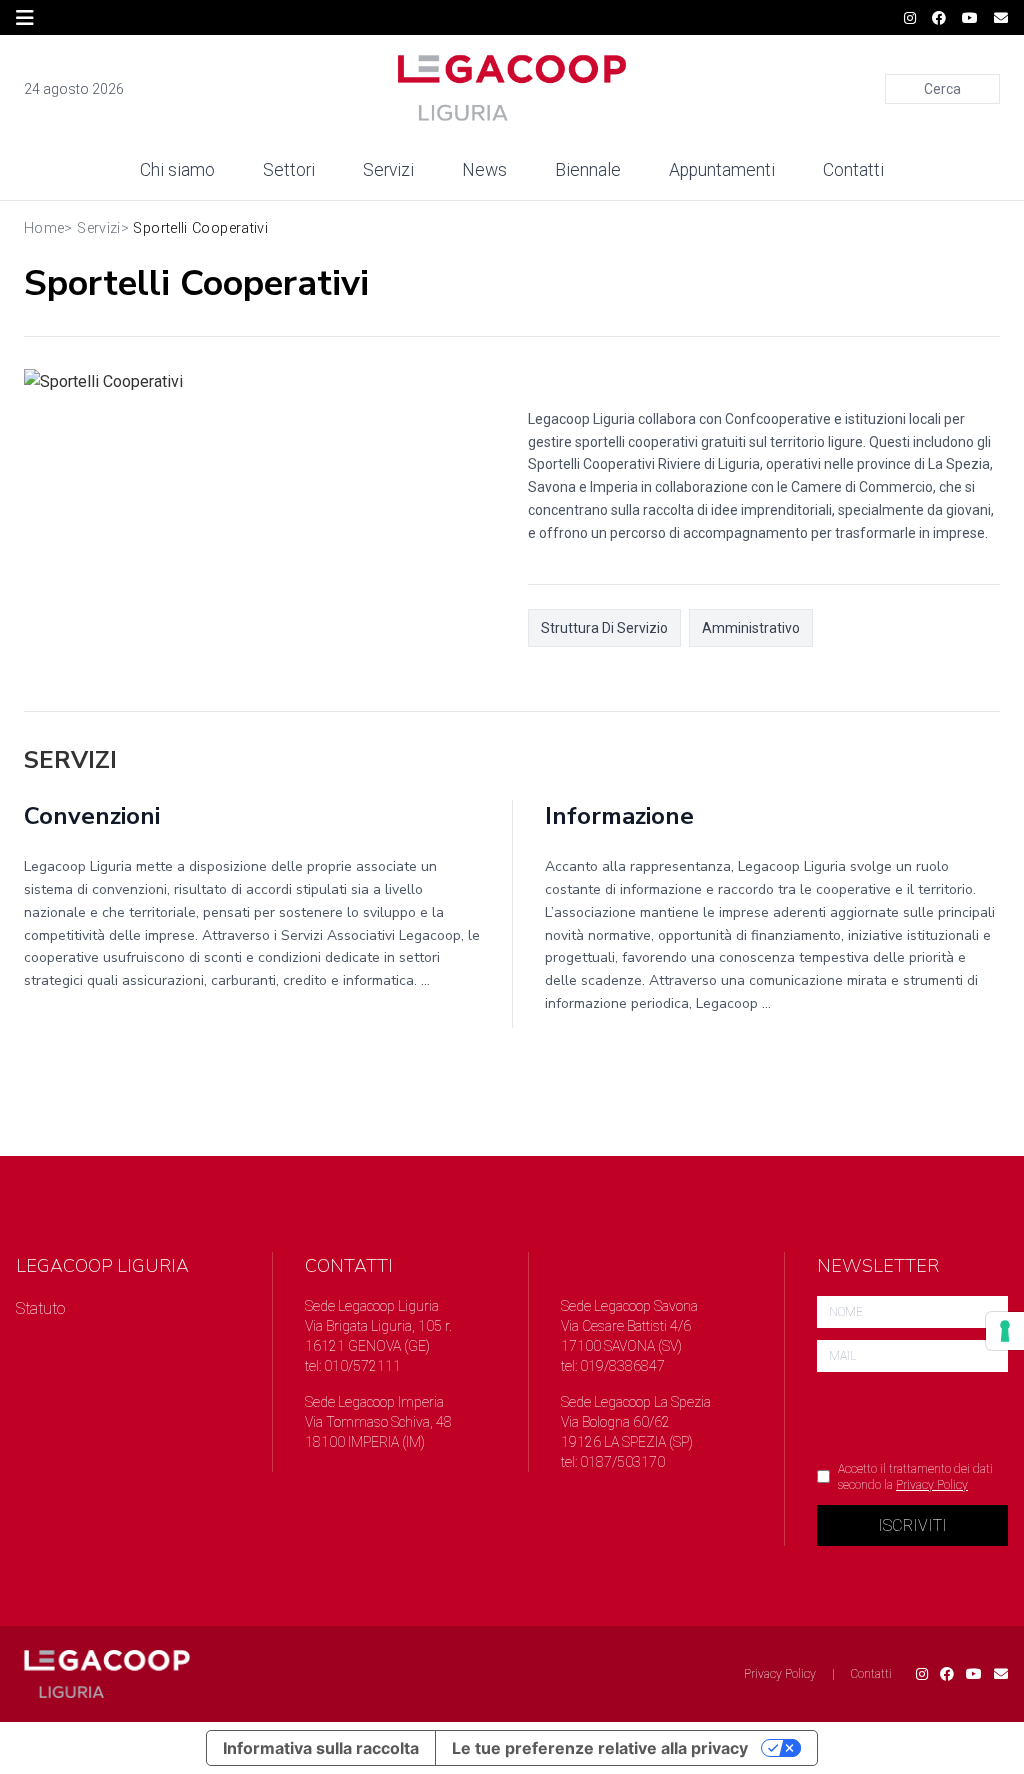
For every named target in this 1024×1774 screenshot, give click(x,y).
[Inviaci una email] (1001, 18)
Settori (289, 170)
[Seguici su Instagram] (910, 18)
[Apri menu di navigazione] (25, 18)
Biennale (588, 170)
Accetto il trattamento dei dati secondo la (915, 1477)
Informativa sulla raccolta (321, 1748)
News (484, 170)
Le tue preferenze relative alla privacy (600, 1748)
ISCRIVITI (912, 1525)
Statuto (40, 1308)
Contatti (853, 170)
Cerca (942, 89)
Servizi (388, 170)
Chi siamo (177, 170)
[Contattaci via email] (1001, 1674)
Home (44, 228)
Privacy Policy (932, 1485)
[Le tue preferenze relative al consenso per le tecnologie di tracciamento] (1005, 1331)
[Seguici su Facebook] (939, 18)
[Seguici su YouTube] (970, 18)
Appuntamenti (722, 170)
